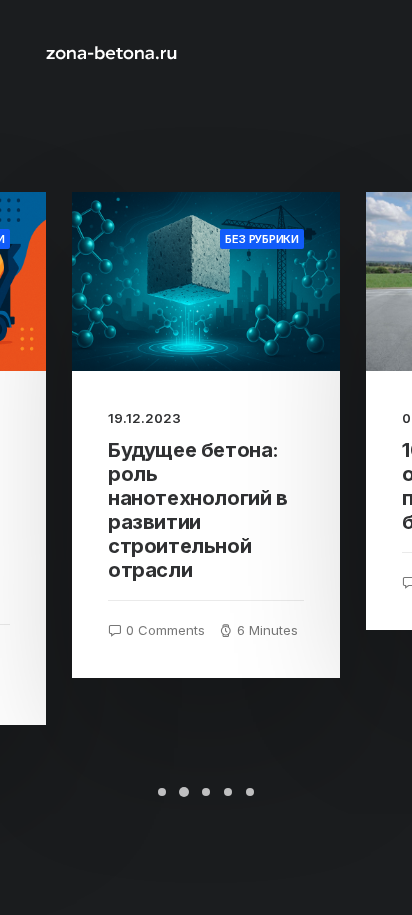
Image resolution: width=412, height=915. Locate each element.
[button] (206, 281)
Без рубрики (262, 239)
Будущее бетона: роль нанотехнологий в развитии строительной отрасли (198, 510)
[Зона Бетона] (111, 52)
